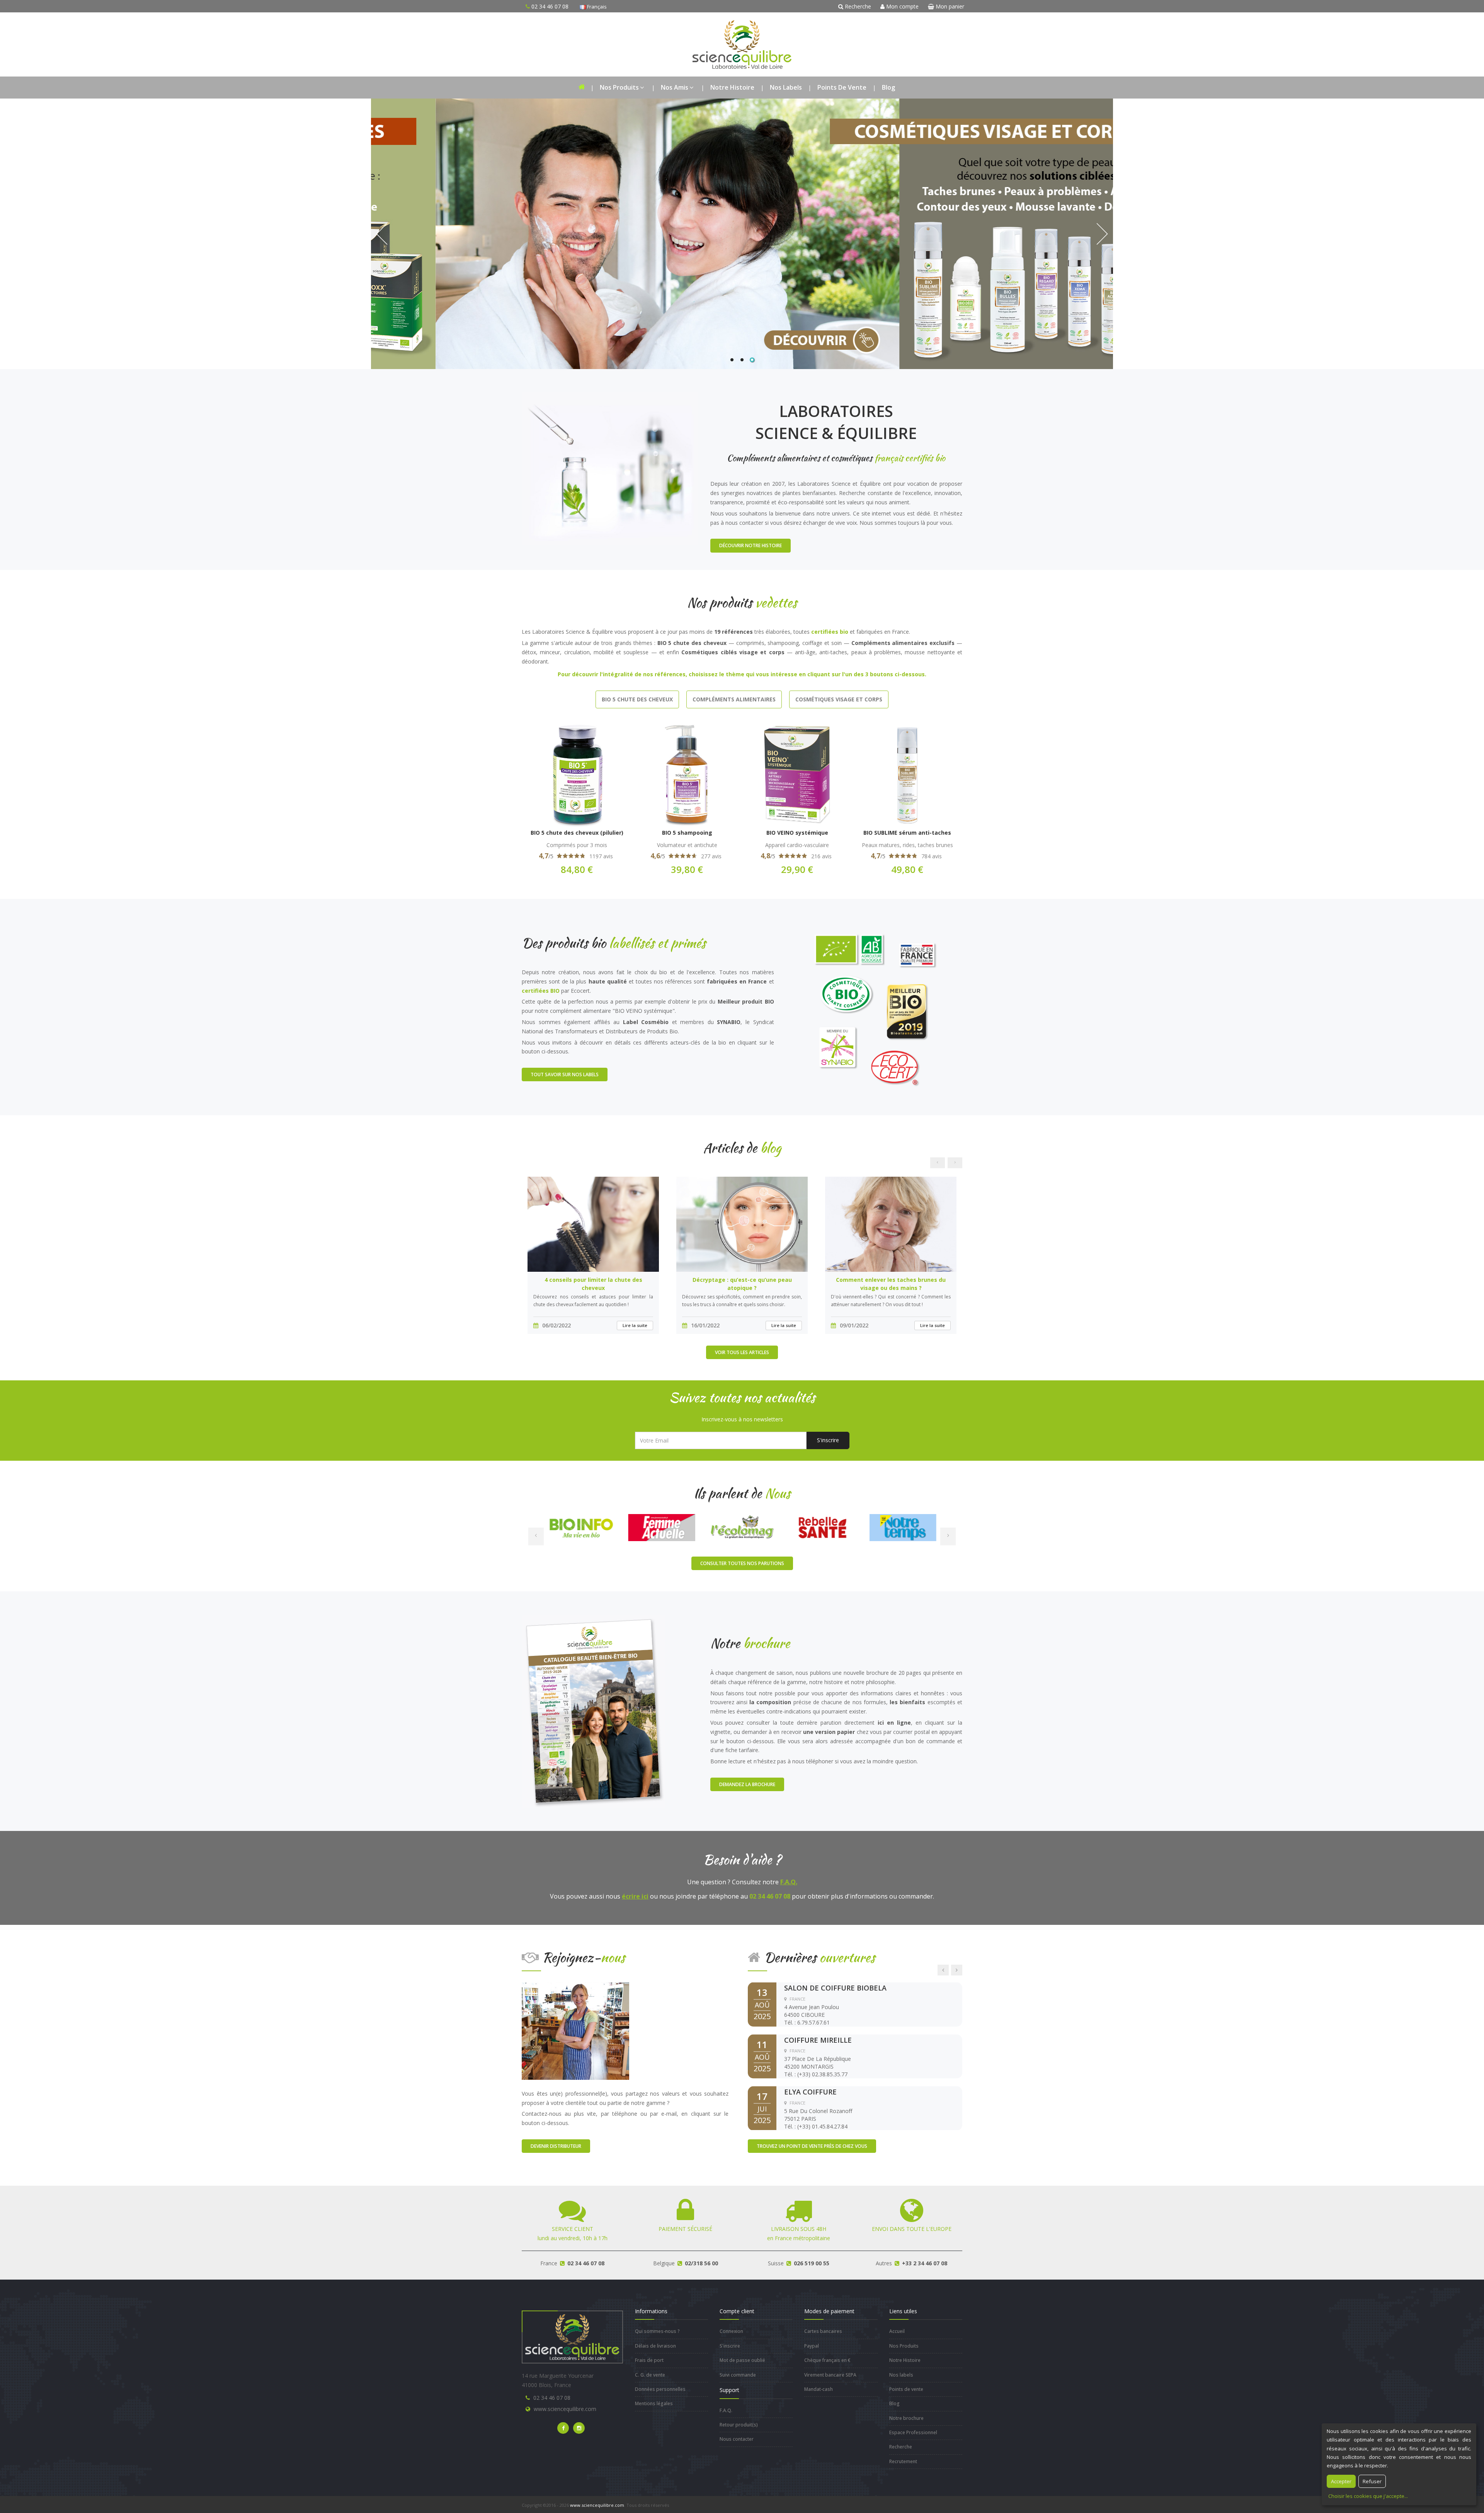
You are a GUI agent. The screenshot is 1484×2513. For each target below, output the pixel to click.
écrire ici (635, 1896)
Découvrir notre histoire (751, 545)
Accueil (897, 2331)
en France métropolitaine (799, 2233)
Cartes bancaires (823, 2331)
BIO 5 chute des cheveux (637, 699)
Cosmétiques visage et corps (839, 699)
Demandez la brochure (747, 1784)
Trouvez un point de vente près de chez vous (812, 2146)
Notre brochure (906, 2418)
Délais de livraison (655, 2346)
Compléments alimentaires (734, 699)
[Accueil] (581, 88)
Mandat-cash (819, 2389)
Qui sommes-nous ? (657, 2331)
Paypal (812, 2346)
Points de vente (842, 87)
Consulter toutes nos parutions (742, 1563)
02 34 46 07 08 (552, 2398)
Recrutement (903, 2461)
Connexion (731, 2331)
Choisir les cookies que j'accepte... (1368, 2496)
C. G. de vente (650, 2375)
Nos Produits (619, 87)
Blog (888, 87)
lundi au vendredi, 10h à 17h (573, 2233)
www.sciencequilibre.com (565, 2409)
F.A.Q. (789, 1882)
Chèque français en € (827, 2360)
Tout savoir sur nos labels (565, 1074)
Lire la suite (635, 1325)
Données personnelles (660, 2389)
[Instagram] (579, 2428)
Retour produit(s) (739, 2425)
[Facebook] (563, 2428)
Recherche (857, 6)
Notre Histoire (732, 87)
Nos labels (786, 87)
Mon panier (949, 6)
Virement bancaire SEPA (830, 2375)
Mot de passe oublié (742, 2360)
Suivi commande (738, 2375)
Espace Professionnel (913, 2432)
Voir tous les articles (742, 1352)
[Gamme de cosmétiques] (742, 234)
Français (596, 7)
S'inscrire (828, 1440)
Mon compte (902, 6)
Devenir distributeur (556, 2146)
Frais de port (649, 2360)
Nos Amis (675, 87)
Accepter (1341, 2481)
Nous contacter (737, 2439)
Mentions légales (654, 2403)
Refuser (1372, 2481)
